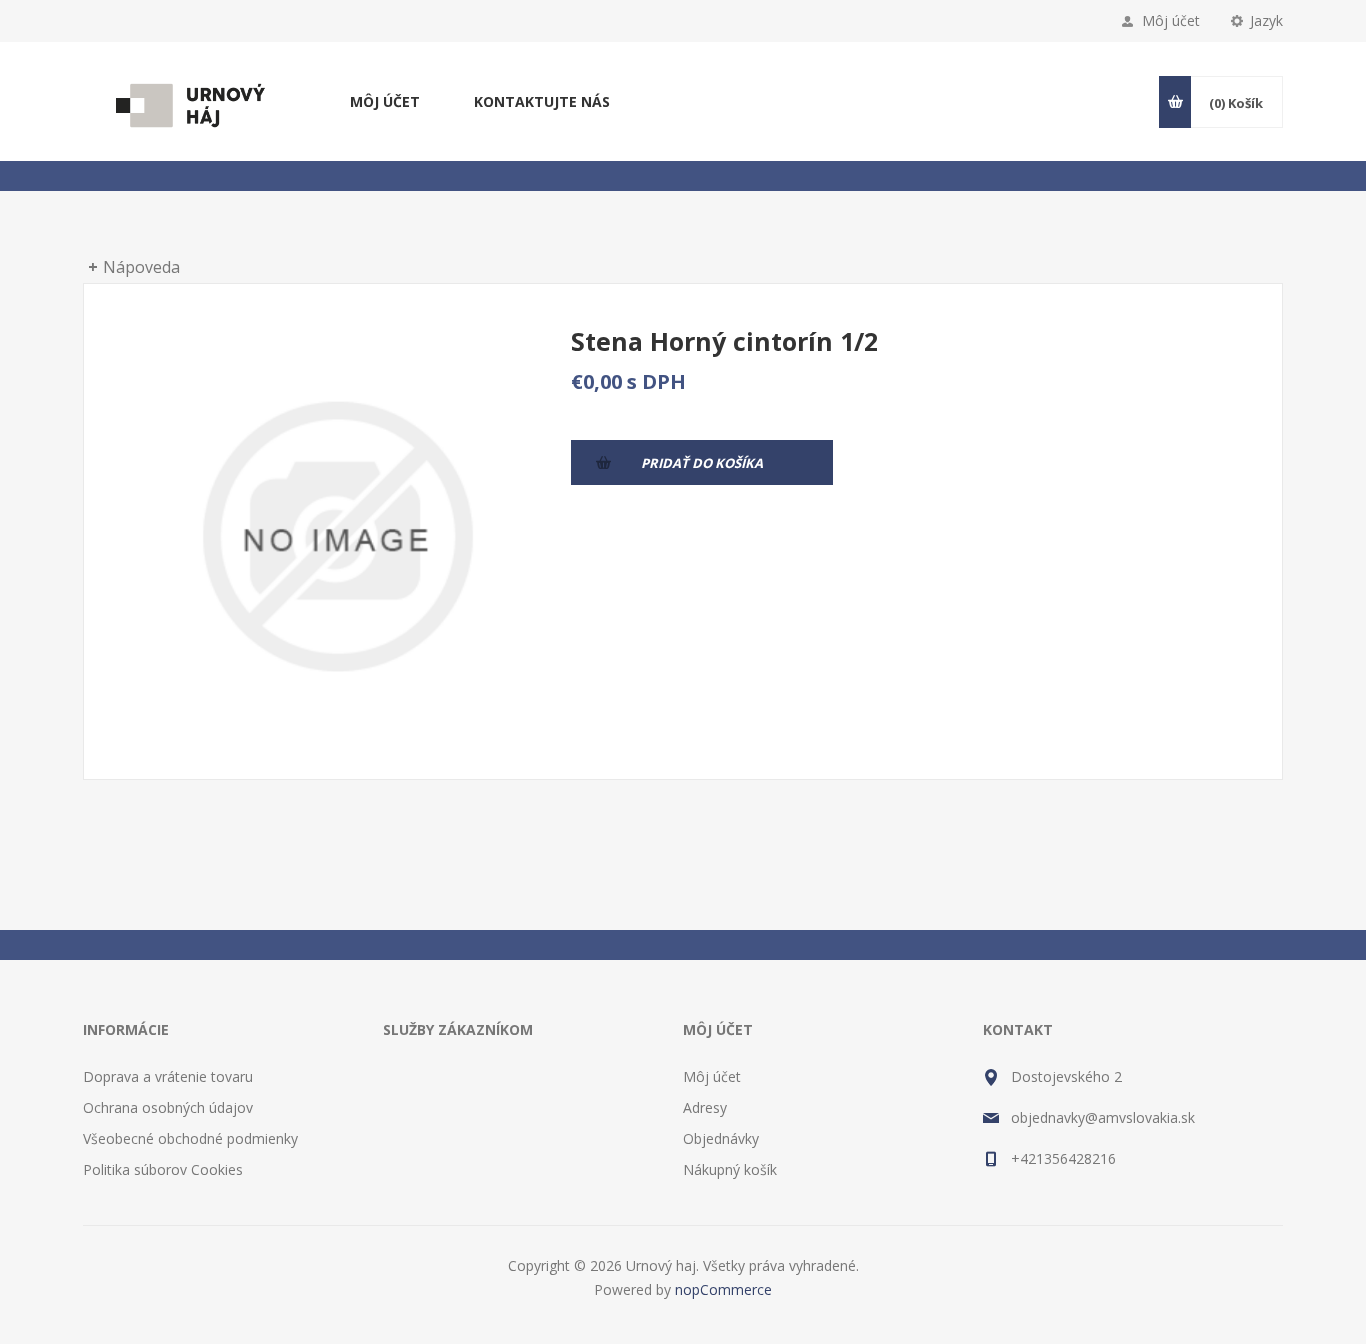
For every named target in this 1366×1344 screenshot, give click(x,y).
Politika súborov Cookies (163, 1169)
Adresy (705, 1107)
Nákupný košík (730, 1169)
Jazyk (1266, 20)
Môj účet (1171, 20)
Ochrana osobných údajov (168, 1107)
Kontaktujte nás (542, 101)
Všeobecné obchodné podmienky (190, 1138)
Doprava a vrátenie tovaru (168, 1076)
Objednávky (721, 1138)
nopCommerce (723, 1289)
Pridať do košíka (702, 463)
